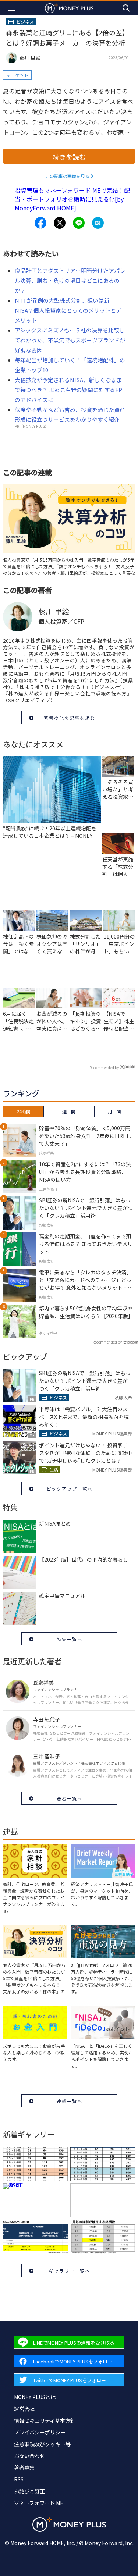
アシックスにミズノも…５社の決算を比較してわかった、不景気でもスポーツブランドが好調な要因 (70, 340)
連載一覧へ (70, 2101)
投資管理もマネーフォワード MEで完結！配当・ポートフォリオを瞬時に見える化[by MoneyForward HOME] (72, 199)
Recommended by (104, 1068)
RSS (19, 2479)
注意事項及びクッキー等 (42, 2444)
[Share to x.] (60, 223)
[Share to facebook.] (40, 223)
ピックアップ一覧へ (70, 1489)
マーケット (17, 75)
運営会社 (24, 2409)
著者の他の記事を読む (70, 718)
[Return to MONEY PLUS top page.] (69, 8)
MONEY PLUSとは (35, 2397)
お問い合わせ (29, 2456)
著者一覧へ (70, 1798)
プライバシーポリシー (40, 2432)
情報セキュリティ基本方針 (45, 2420)
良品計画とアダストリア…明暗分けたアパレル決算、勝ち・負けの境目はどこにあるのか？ (70, 280)
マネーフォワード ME (39, 2503)
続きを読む (69, 157)
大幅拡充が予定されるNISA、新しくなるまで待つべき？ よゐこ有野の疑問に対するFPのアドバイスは (68, 390)
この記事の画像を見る (67, 176)
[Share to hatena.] (98, 223)
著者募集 (24, 2468)
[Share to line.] (79, 223)
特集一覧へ (70, 1639)
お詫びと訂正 (29, 2491)
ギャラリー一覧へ (70, 2271)
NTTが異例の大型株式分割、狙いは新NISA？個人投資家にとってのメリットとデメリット (68, 310)
